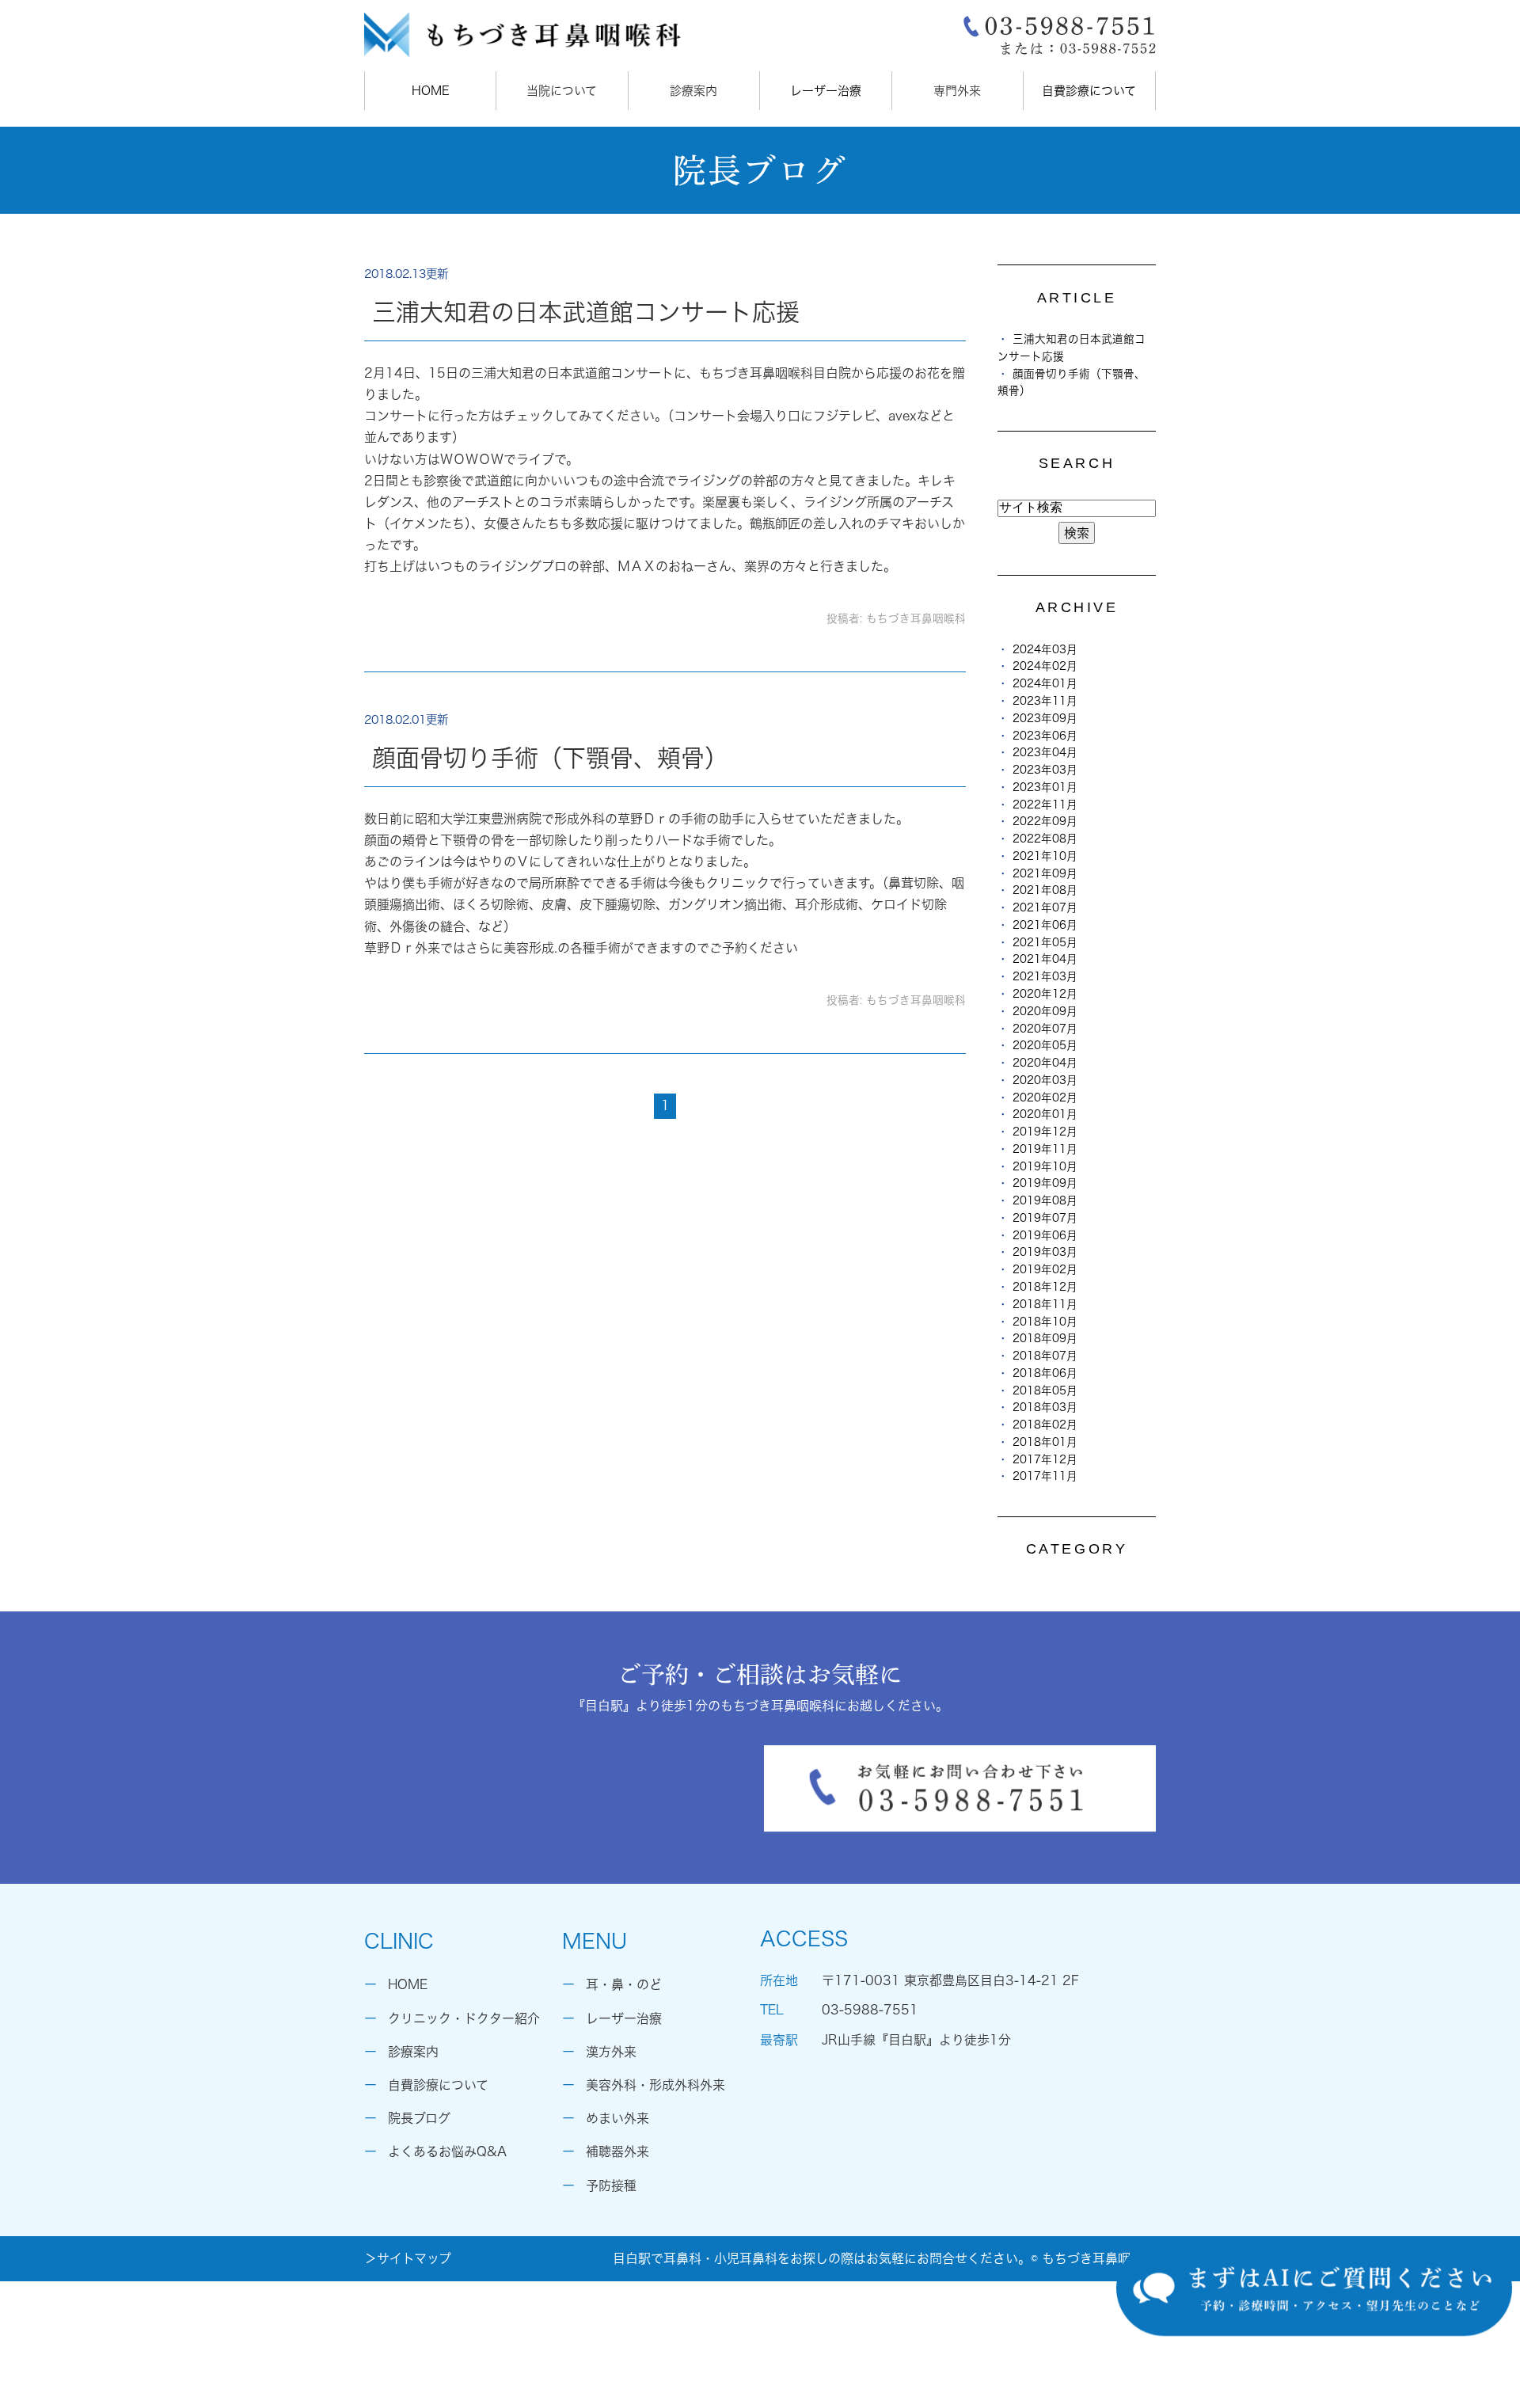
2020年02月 (1045, 1097)
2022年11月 (1045, 805)
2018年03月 (1045, 1407)
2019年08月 (1045, 1200)
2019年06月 (1045, 1235)
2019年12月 (1045, 1132)
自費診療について (1089, 91)
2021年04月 (1045, 959)
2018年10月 (1045, 1322)
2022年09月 (1045, 821)
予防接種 (611, 2185)
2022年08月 (1045, 839)
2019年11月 (1045, 1149)
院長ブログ (419, 2118)
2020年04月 (1045, 1063)
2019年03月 (1045, 1252)
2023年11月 (1045, 701)
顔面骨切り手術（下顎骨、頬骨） (550, 758)
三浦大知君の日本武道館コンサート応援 (586, 312)
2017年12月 (1045, 1459)
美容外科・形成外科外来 (655, 2085)
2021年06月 (1045, 925)
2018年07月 (1045, 1356)
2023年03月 (1045, 770)
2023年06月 (1045, 736)
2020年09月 (1045, 1011)
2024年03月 (1045, 649)
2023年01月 (1045, 787)
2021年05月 (1045, 942)
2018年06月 (1045, 1373)
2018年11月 (1045, 1304)
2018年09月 (1045, 1338)
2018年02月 (1045, 1425)
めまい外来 (617, 2118)
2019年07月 (1045, 1218)
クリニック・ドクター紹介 (464, 2018)
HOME (431, 91)
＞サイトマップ (408, 2258)
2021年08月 (1045, 890)
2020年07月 (1045, 1029)
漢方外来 (611, 2052)
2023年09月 (1045, 718)
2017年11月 (1045, 1476)
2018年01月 (1045, 1442)
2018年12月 (1045, 1287)
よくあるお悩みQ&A (447, 2151)
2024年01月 (1045, 683)
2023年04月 (1045, 752)
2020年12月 (1045, 994)
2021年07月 (1045, 907)
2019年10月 (1045, 1166)
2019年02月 (1045, 1269)
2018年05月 (1045, 1390)
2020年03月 (1045, 1080)
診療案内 (413, 2052)
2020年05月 (1045, 1045)
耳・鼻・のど (624, 1984)
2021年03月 (1045, 976)
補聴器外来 (617, 2151)
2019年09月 (1045, 1183)
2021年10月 (1045, 856)
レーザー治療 (826, 91)
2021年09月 (1045, 873)
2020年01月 (1045, 1114)
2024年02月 (1045, 666)
